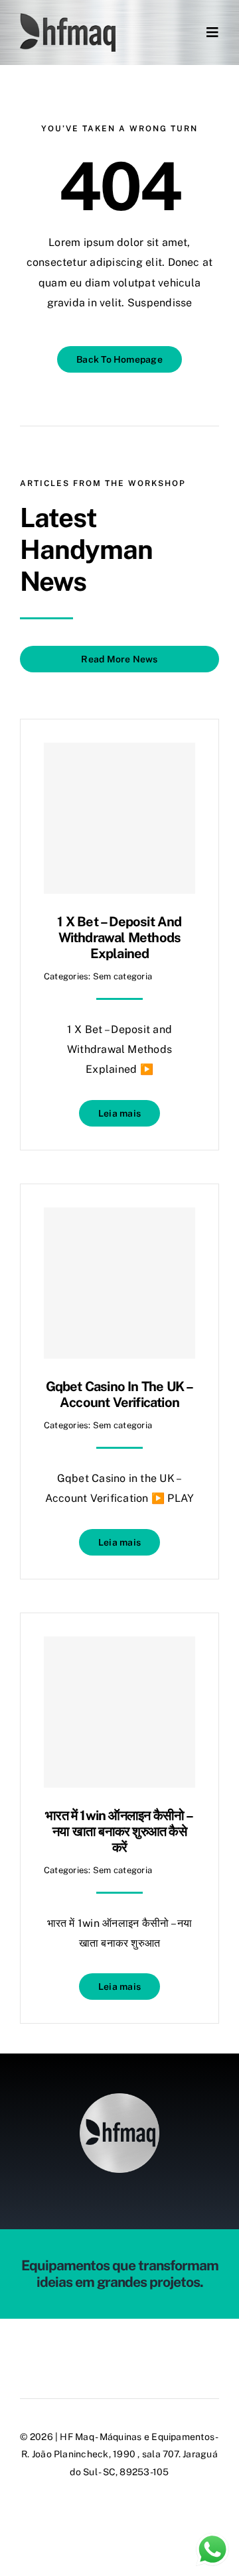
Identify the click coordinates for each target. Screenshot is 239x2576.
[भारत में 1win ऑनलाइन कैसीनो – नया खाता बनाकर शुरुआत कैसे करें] (119, 1712)
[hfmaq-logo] (119, 2098)
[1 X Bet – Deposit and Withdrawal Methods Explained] (119, 818)
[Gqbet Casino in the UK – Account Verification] (119, 1283)
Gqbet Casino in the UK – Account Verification (120, 1394)
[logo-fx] (68, 18)
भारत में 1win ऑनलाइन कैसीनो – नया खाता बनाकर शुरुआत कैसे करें (119, 1831)
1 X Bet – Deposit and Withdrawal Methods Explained (119, 938)
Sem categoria (122, 976)
